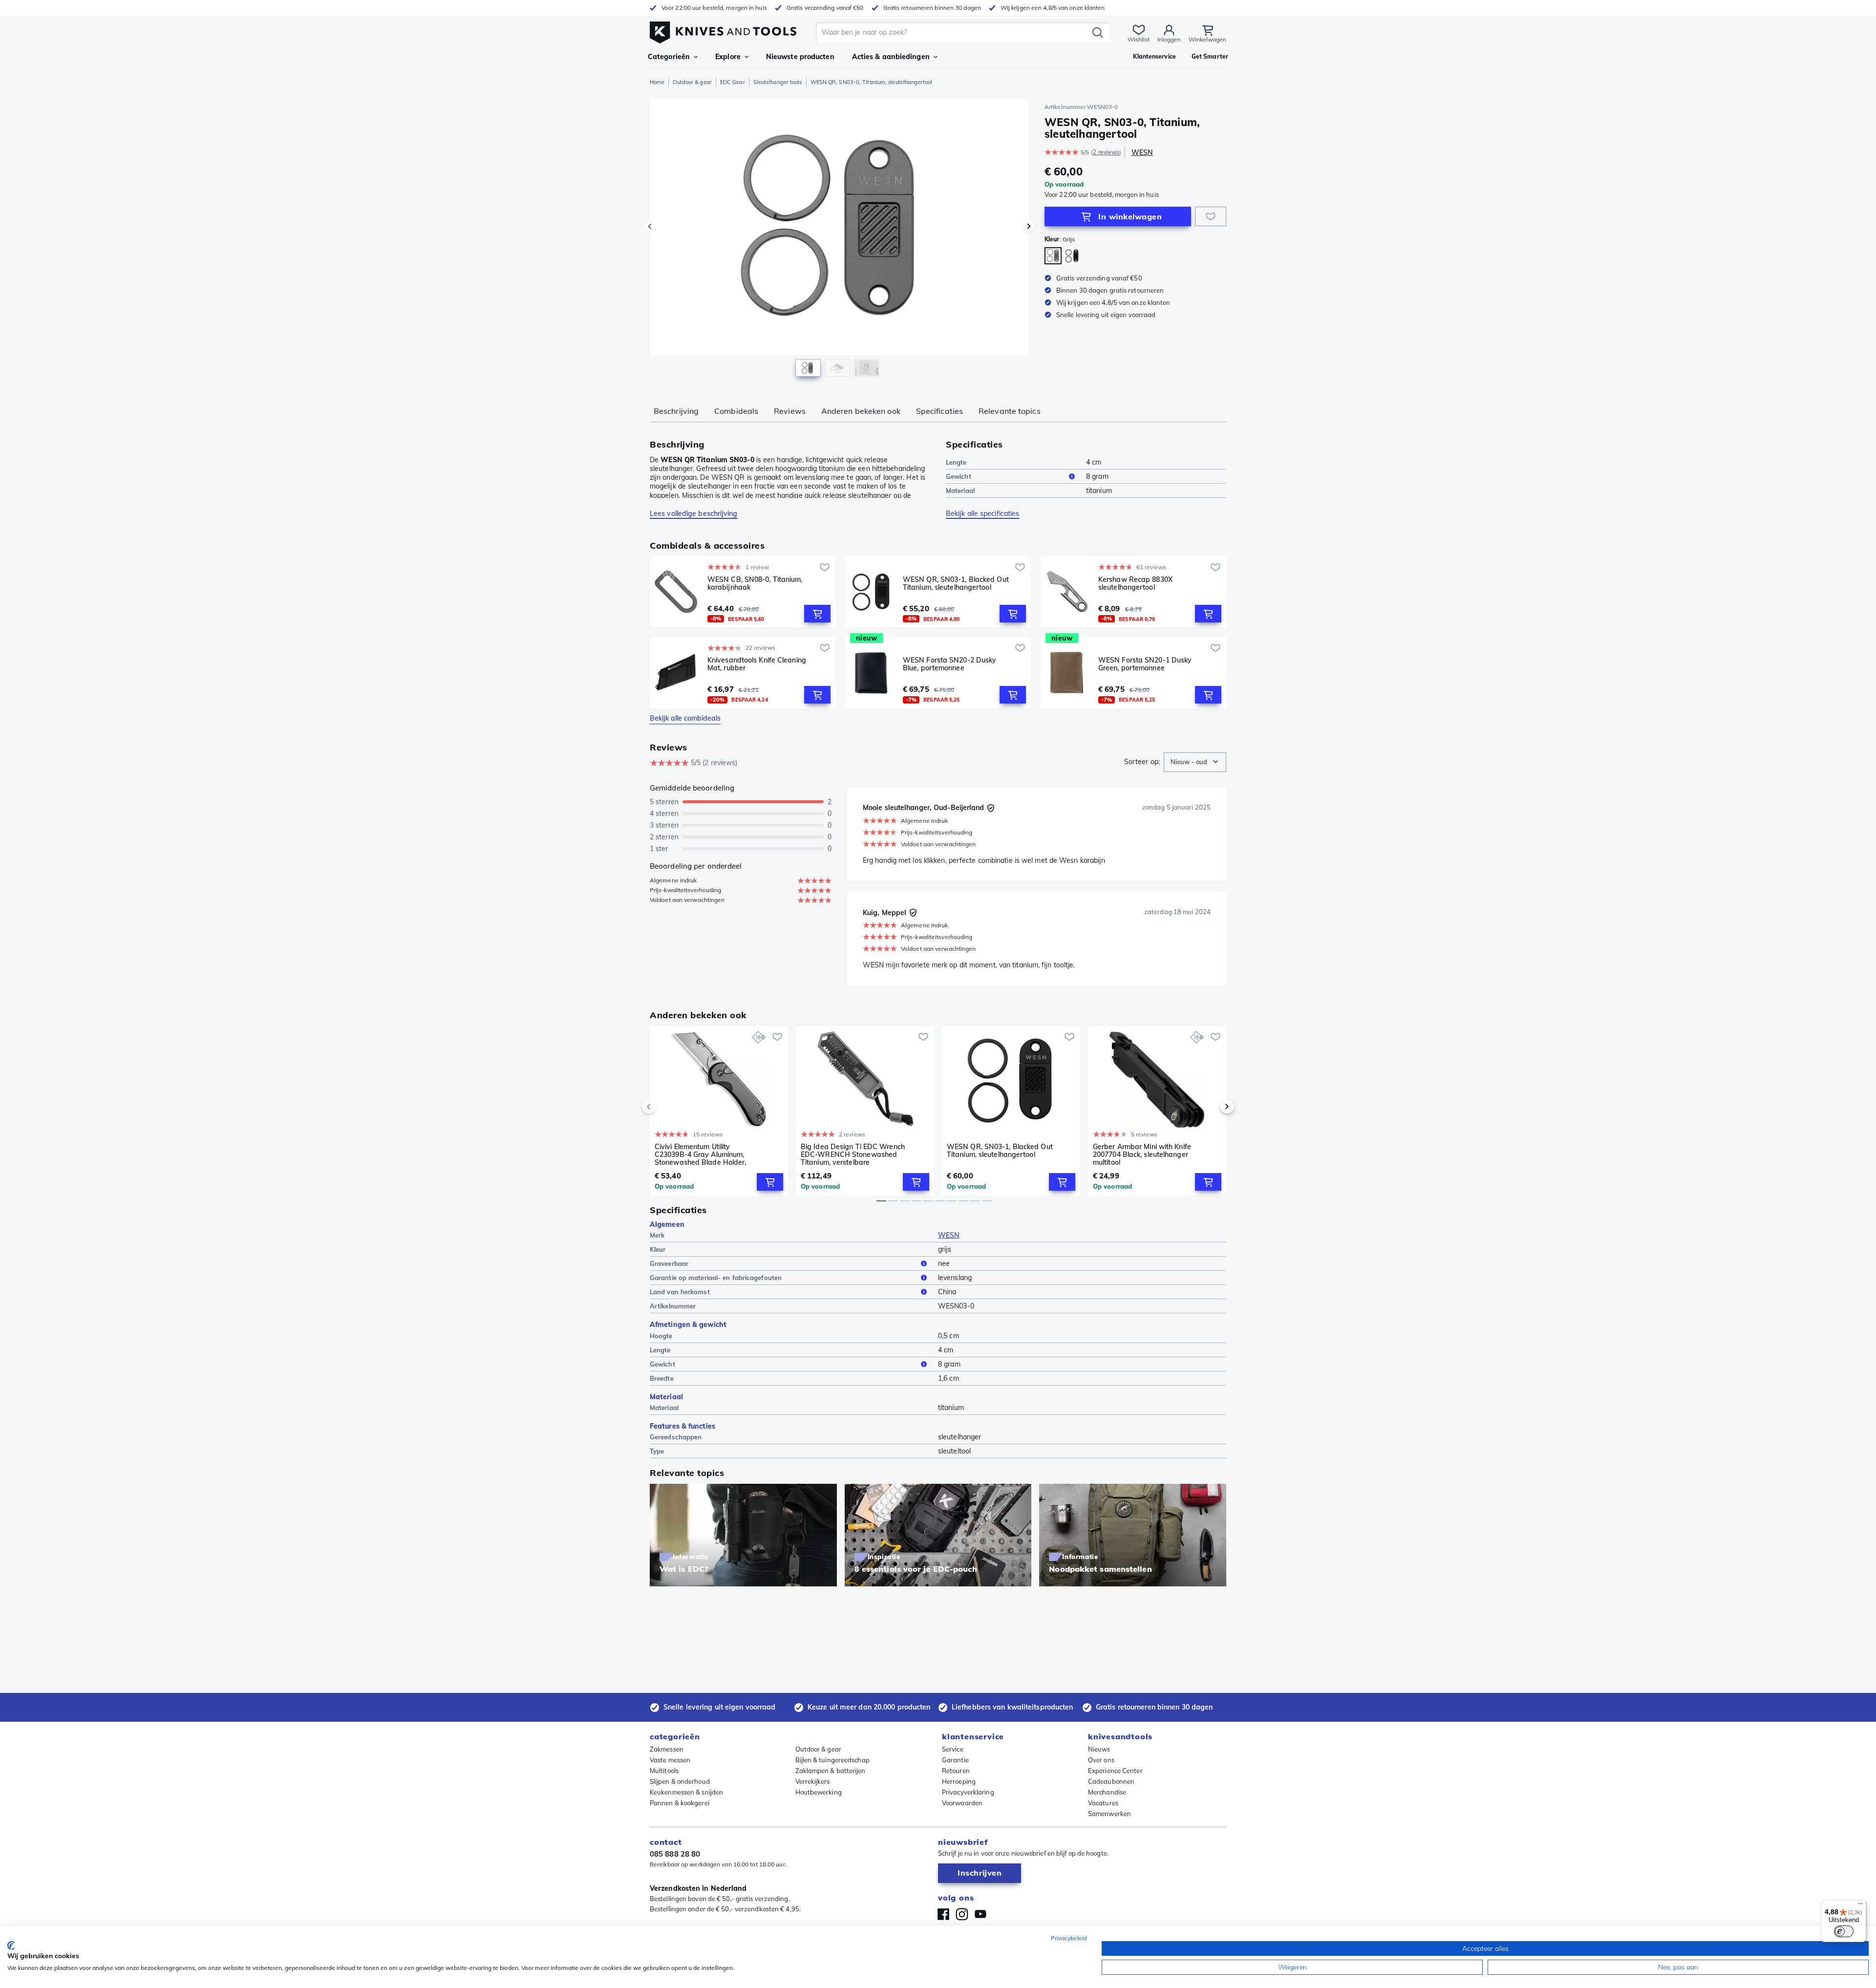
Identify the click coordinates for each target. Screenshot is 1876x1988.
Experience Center (1115, 1771)
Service (953, 1749)
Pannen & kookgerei (680, 1803)
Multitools (664, 1771)
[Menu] (1860, 1906)
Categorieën (669, 57)
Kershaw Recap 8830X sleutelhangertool (1135, 584)
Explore (728, 57)
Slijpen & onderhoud (680, 1781)
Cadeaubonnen (1111, 1781)
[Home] (723, 30)
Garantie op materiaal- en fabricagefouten (716, 1278)
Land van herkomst (680, 1292)
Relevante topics (1010, 411)
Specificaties (939, 411)
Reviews (790, 411)
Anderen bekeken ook (861, 411)
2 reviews (1106, 152)
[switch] (1844, 1931)
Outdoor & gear (692, 82)
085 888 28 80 (675, 1854)
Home (657, 82)
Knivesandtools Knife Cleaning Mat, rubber (757, 664)
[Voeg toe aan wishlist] (1211, 216)
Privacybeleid (1069, 1938)
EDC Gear (733, 82)
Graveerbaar (669, 1263)
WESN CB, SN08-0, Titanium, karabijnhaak (755, 584)
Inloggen (1169, 39)
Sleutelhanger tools (778, 82)
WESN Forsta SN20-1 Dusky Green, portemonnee (1145, 664)
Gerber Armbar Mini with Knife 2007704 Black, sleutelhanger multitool (1142, 1154)
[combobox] (1195, 762)
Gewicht (959, 476)
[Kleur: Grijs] (1053, 256)
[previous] (665, 1107)
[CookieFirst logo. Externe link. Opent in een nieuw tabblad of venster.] (11, 1945)
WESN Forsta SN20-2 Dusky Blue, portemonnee (949, 664)
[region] (839, 240)
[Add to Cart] (817, 614)
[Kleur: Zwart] (1072, 256)
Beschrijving (676, 411)
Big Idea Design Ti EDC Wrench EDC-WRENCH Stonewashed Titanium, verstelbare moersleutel (853, 1154)
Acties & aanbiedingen (891, 57)
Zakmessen (667, 1749)
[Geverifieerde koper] (991, 808)
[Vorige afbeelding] (650, 226)
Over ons (1101, 1760)
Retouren (956, 1771)
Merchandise (1107, 1792)
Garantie (955, 1760)
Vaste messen (670, 1760)
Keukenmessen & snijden (686, 1792)
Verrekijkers (813, 1781)
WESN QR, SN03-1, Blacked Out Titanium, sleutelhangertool (956, 584)
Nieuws (1099, 1749)
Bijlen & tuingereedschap (832, 1760)
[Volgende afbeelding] (1029, 226)
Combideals (736, 411)
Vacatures (1103, 1803)
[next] (1211, 1107)
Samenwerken (1109, 1814)
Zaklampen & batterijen (831, 1771)
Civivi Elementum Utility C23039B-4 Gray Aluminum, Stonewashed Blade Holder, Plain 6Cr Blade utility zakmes (703, 1154)
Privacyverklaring (968, 1792)
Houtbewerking (819, 1792)
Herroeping (959, 1781)
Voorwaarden (962, 1803)
